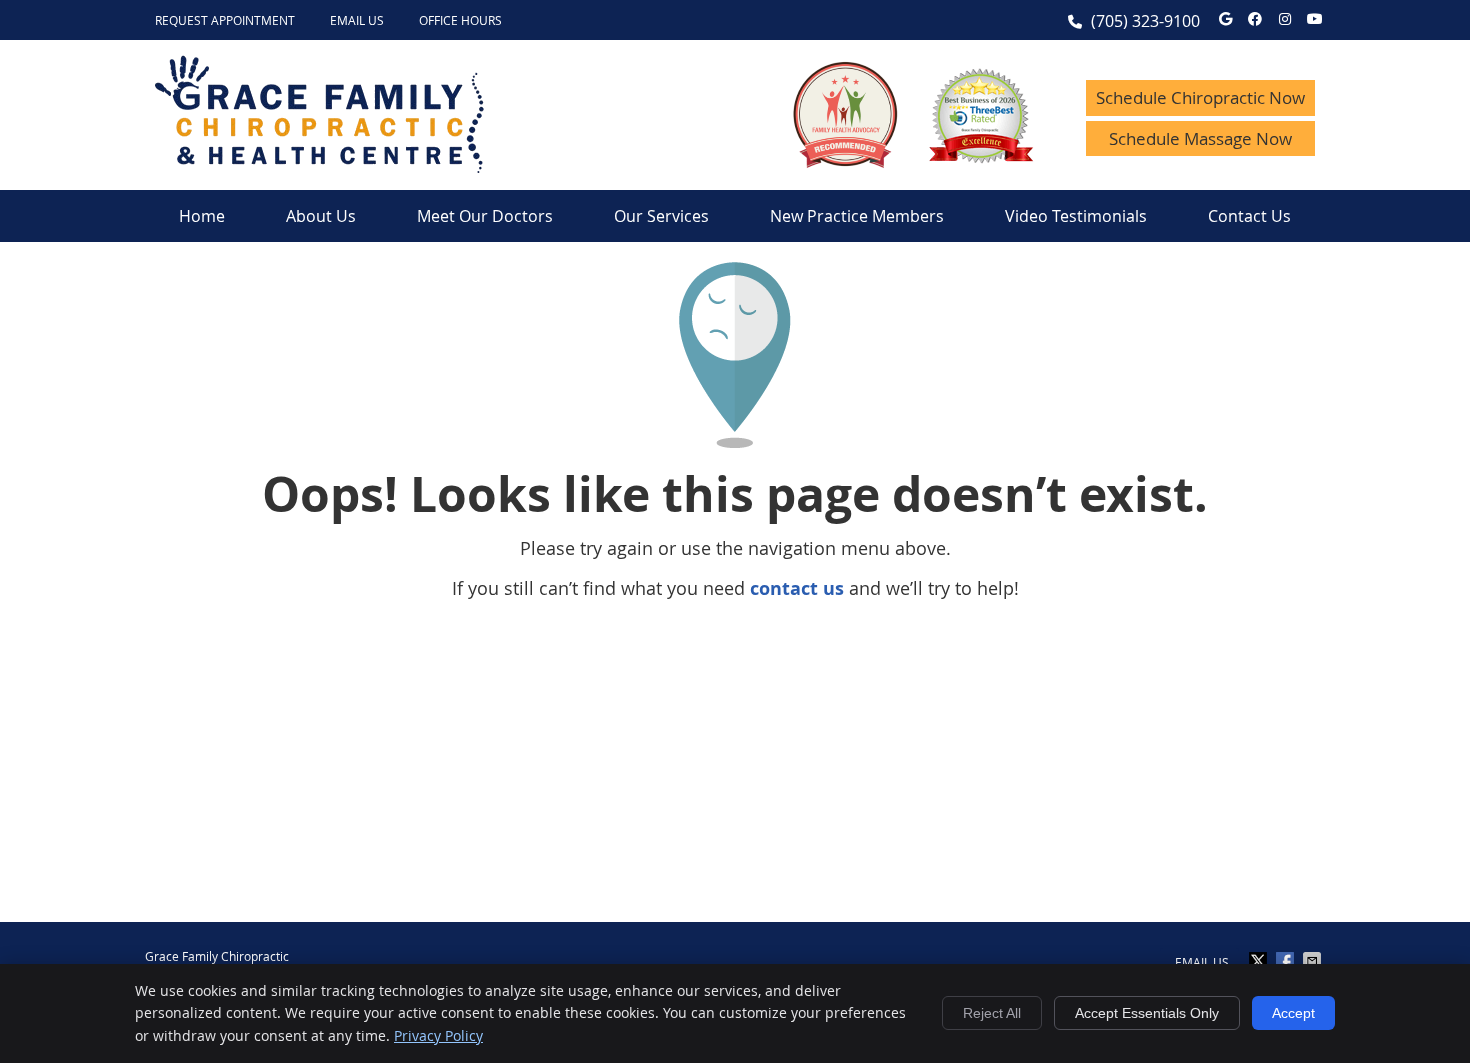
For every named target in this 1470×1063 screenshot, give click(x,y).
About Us (321, 216)
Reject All (992, 1013)
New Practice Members (857, 216)
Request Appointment (225, 20)
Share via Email (1314, 961)
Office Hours (460, 20)
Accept (1293, 1013)
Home (202, 216)
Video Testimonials (1076, 216)
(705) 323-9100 (1145, 21)
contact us (797, 588)
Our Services (661, 216)
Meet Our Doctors (485, 216)
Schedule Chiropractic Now (1200, 97)
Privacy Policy (438, 1035)
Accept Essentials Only (1147, 1013)
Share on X (1260, 961)
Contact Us (1249, 216)
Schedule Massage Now (1200, 138)
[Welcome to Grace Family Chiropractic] (319, 166)
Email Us (357, 20)
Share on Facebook (1287, 961)
